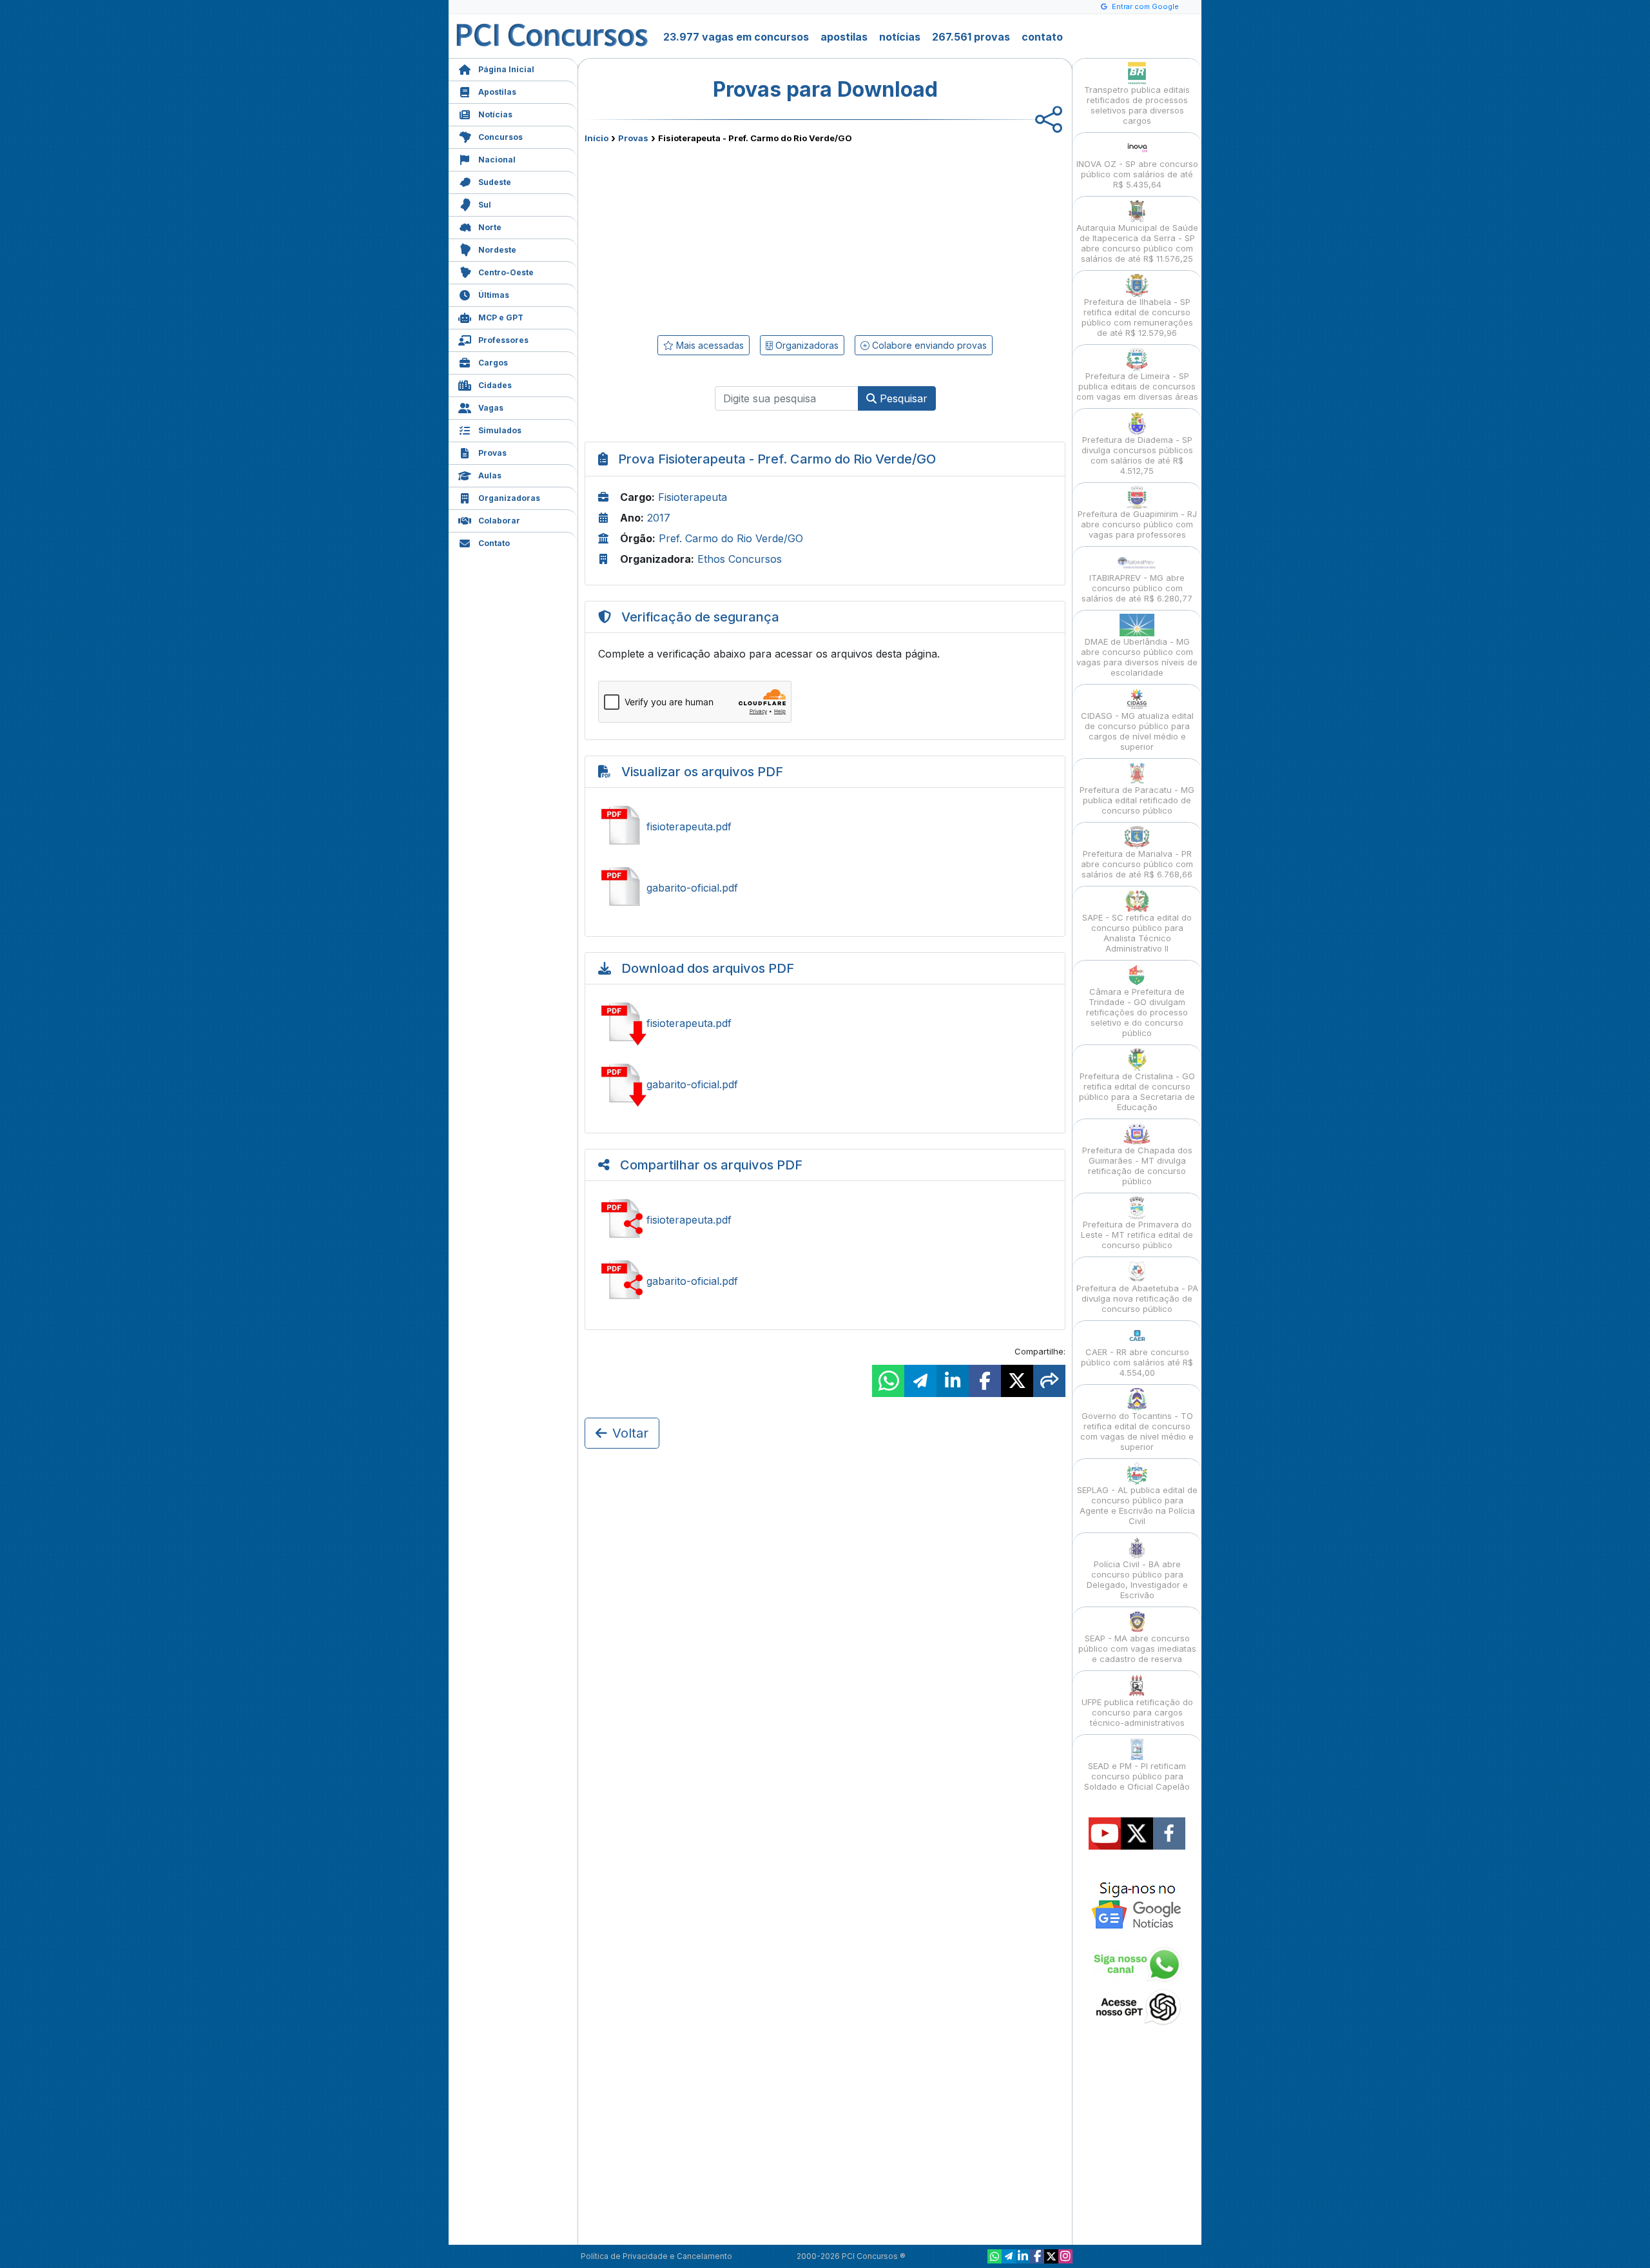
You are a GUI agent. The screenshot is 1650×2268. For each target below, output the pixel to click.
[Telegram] (1009, 2256)
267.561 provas (971, 37)
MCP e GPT (501, 318)
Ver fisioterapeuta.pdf (825, 826)
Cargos (493, 363)
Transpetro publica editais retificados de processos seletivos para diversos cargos (1137, 105)
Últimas (494, 295)
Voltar (630, 1433)
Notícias (495, 114)
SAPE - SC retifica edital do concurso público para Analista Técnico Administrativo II (1137, 933)
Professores (503, 340)
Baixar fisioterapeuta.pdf (825, 1023)
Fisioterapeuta (693, 497)
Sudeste (495, 182)
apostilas (844, 37)
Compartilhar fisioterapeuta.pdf (825, 1220)
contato (1042, 37)
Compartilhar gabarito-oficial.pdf (825, 1281)
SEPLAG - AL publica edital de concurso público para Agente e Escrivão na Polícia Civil (1137, 1505)
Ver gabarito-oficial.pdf (825, 888)
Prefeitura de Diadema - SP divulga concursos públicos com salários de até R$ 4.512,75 (1137, 455)
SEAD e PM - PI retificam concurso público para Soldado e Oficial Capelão (1137, 1776)
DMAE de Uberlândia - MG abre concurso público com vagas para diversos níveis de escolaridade (1137, 657)
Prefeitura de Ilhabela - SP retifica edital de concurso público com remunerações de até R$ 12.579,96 (1137, 317)
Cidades (495, 385)
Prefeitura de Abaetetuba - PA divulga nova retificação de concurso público (1137, 1298)
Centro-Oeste (506, 272)
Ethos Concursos (740, 559)
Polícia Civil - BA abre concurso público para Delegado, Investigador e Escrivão (1137, 1579)
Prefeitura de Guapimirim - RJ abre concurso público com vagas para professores (1137, 524)
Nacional (497, 160)
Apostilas (497, 92)
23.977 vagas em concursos (736, 37)
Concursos (500, 137)
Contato (494, 543)
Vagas (491, 408)
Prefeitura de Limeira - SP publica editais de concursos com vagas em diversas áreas (1137, 386)
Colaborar (499, 521)
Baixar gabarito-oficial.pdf (825, 1084)
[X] (1051, 2256)
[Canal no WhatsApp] (995, 2256)
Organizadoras (509, 498)
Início (597, 138)
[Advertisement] (720, 237)
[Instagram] (1065, 2256)
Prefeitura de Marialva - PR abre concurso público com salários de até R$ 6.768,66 (1137, 864)
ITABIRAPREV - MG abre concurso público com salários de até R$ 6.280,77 (1137, 588)
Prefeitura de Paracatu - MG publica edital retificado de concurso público (1137, 800)
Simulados (500, 430)
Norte (490, 227)
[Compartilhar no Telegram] (920, 1381)
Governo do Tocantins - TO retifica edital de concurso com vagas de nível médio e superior (1137, 1431)
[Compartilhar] (1049, 1381)
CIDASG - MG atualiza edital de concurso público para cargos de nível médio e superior (1137, 731)
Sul (485, 205)
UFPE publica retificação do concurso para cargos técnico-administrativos (1137, 1712)
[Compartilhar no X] (1017, 1381)
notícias (900, 37)
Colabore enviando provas (928, 345)
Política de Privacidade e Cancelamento (656, 2256)
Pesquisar (902, 398)
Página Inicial (506, 69)
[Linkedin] (1023, 2256)
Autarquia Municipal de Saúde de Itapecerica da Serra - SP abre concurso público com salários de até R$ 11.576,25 (1137, 243)
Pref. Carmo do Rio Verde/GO (731, 538)
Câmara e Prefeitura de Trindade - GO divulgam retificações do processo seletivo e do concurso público (1137, 1012)
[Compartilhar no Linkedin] (953, 1381)
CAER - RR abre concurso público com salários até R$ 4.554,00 (1137, 1362)
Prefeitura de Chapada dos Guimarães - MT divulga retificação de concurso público (1137, 1166)
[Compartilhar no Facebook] (985, 1381)
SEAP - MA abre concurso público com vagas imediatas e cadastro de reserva (1137, 1648)
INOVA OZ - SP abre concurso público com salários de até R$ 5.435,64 (1137, 174)
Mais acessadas (709, 345)
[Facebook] (1037, 2256)
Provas (492, 453)
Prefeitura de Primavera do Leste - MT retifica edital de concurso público (1137, 1235)
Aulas (490, 475)
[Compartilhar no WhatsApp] (888, 1381)
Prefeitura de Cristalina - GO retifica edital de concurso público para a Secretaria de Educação (1137, 1091)
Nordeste (497, 250)
